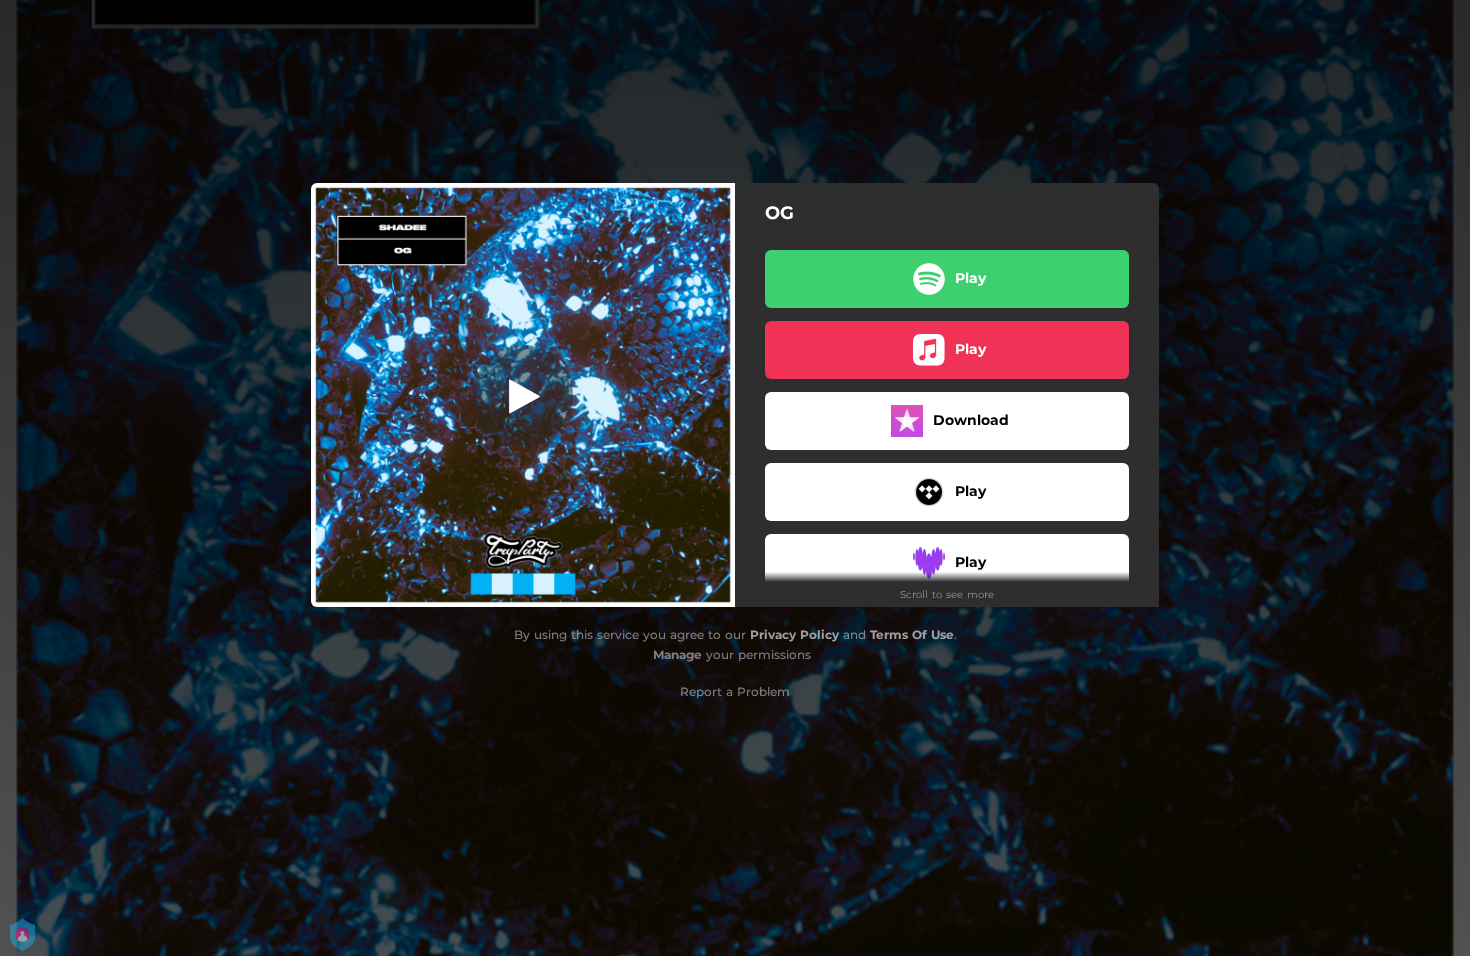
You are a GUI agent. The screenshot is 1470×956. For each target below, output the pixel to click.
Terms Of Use (912, 634)
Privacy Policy (794, 634)
